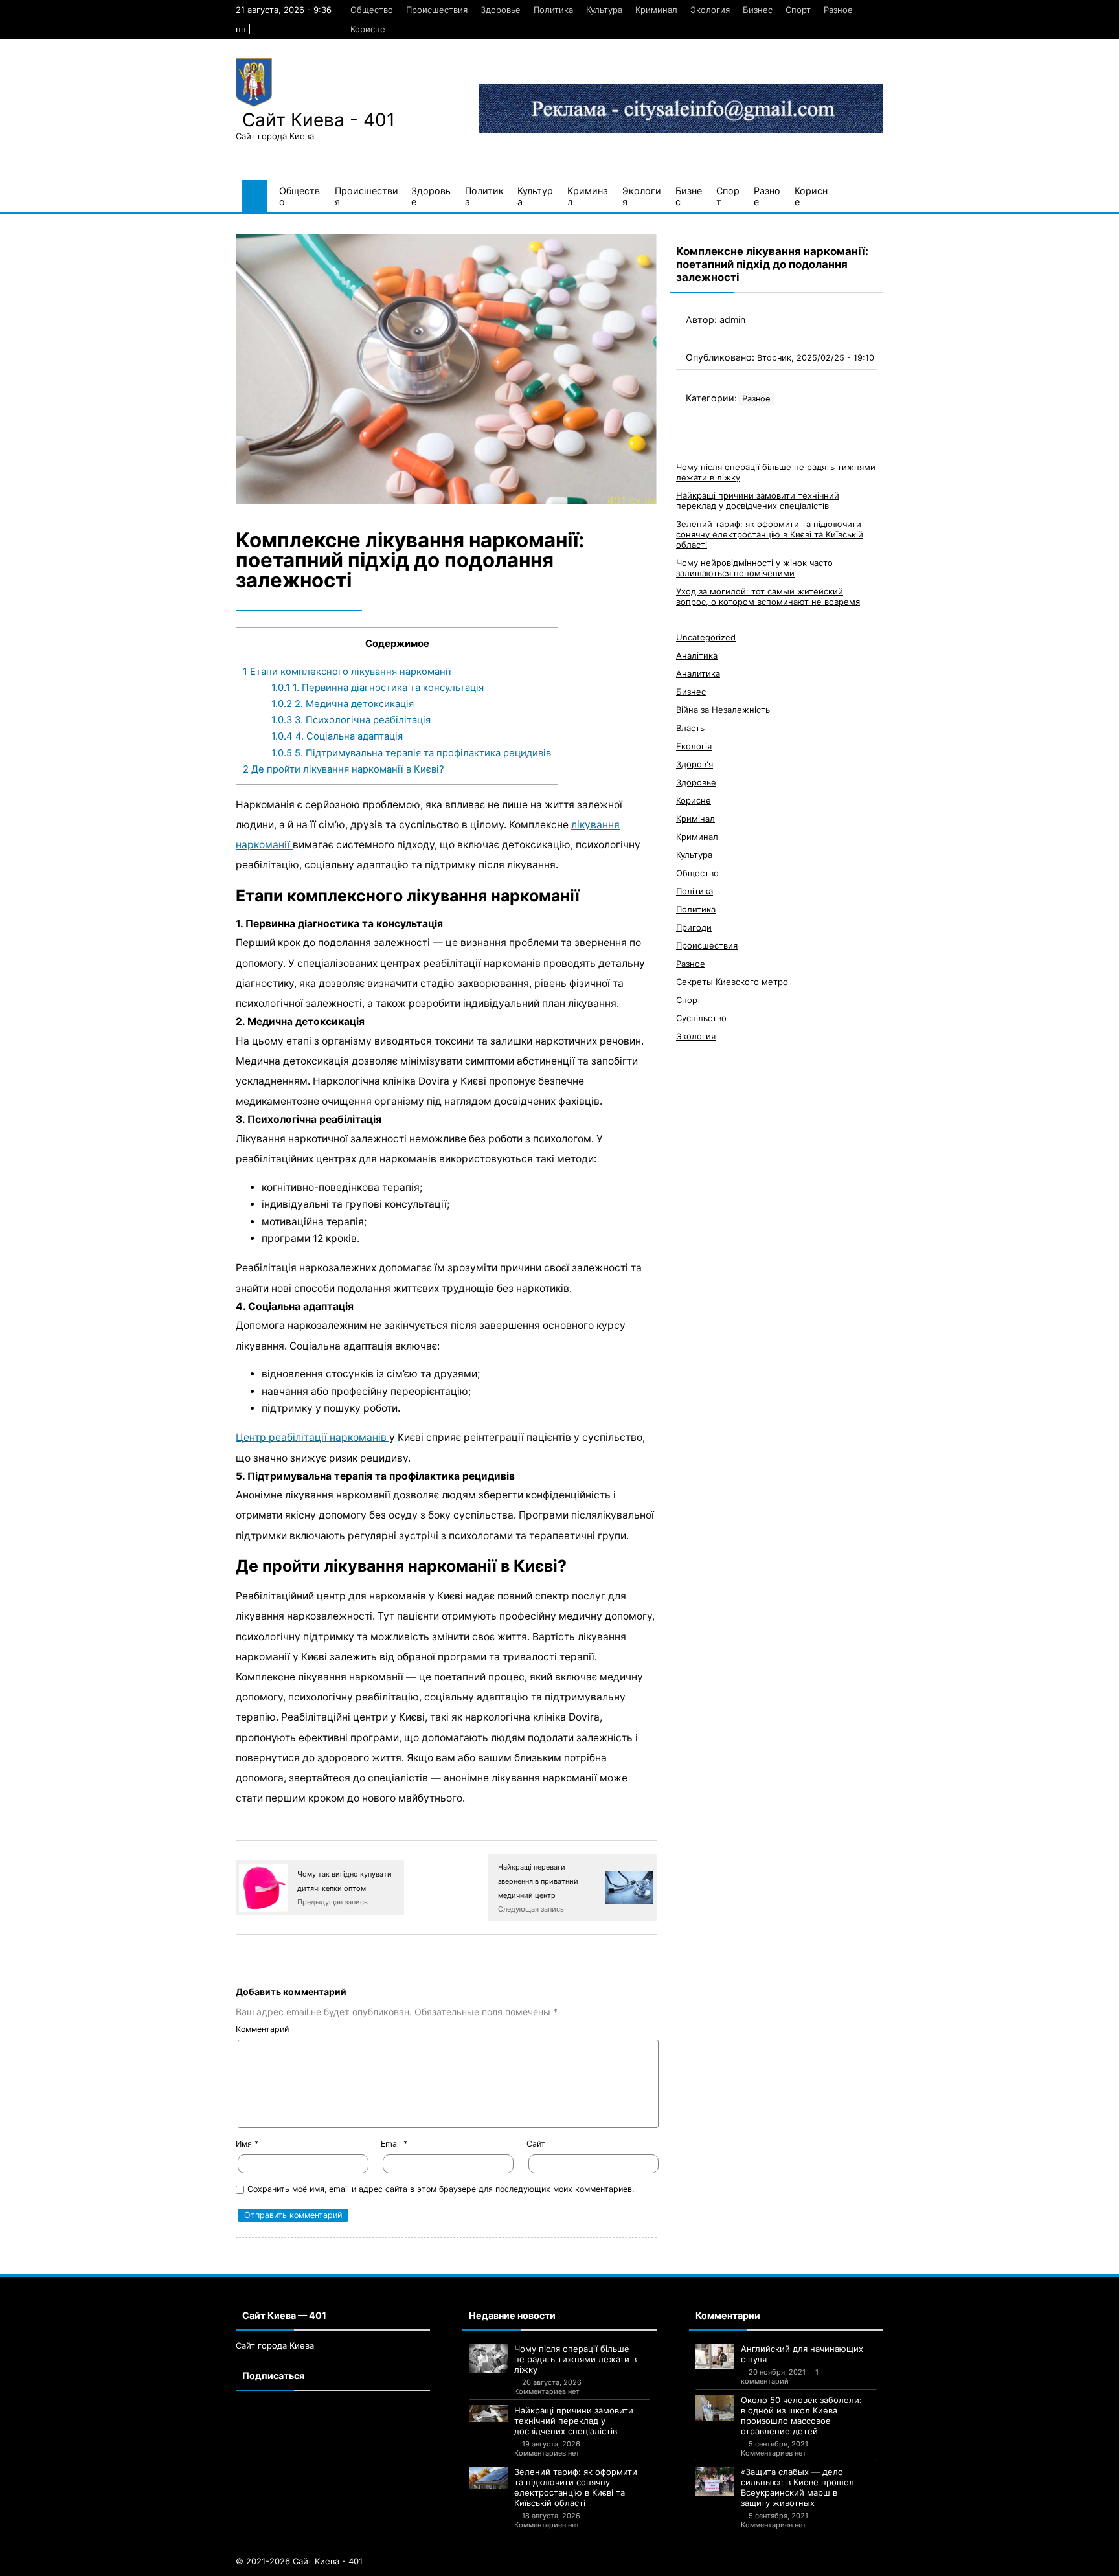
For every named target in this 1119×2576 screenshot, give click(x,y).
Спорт (798, 10)
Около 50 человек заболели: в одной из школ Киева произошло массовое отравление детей (801, 2415)
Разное (838, 10)
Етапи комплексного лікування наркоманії (347, 672)
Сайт (536, 2144)
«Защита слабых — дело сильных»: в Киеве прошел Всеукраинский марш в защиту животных (797, 2487)
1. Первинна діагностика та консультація (378, 688)
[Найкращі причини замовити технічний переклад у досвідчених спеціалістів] (488, 2413)
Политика (553, 10)
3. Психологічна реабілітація (351, 720)
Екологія (694, 746)
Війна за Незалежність (723, 710)
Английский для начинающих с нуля (802, 2354)
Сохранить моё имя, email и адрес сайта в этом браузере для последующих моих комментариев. (441, 2189)
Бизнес (758, 10)
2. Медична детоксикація (343, 704)
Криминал (656, 10)
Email (394, 2144)
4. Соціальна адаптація (337, 736)
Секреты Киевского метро (732, 982)
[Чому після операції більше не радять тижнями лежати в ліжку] (488, 2358)
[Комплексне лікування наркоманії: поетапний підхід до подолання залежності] (446, 369)
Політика (695, 891)
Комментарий (262, 2029)
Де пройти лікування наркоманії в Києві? (344, 769)
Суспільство (701, 1018)
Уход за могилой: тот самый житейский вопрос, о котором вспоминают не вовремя (768, 596)
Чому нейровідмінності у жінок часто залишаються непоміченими (754, 568)
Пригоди (694, 927)
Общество (372, 10)
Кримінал (695, 819)
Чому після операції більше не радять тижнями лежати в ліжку (575, 2359)
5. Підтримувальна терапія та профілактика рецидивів (411, 753)
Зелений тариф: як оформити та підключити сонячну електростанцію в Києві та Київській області (770, 534)
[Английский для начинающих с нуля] (715, 2356)
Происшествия (437, 10)
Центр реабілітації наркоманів (312, 1437)
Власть (690, 728)
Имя (247, 2144)
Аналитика (698, 673)
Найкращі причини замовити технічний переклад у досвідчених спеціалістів (758, 501)
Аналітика (697, 655)
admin (732, 320)
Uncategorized (706, 637)
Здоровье (501, 10)
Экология (710, 10)
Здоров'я (695, 764)
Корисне (368, 29)
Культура (604, 10)
